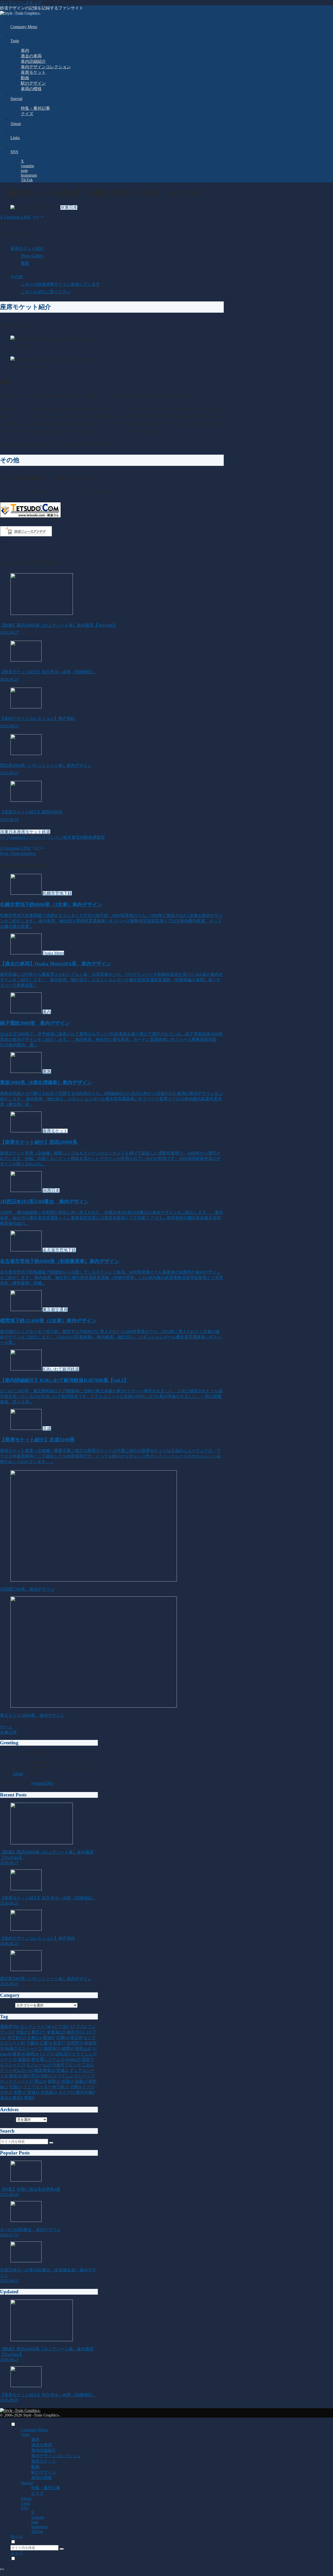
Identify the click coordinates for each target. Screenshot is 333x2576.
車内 (35, 2439)
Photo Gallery (32, 256)
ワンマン (55, 837)
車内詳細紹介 (44, 2450)
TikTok (37, 2531)
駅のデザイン (44, 2472)
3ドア (5, 837)
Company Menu (34, 2430)
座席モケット (29, 832)
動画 (35, 2467)
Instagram (39, 2527)
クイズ (37, 2493)
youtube (38, 2517)
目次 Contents (12, 234)
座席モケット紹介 (27, 248)
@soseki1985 (42, 1783)
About (18, 1774)
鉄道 (46, 832)
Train (25, 2434)
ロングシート (34, 837)
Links (25, 2503)
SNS (25, 2508)
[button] (38, 217)
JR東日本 (8, 832)
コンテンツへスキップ (21, 2)
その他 (17, 277)
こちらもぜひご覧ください (46, 292)
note (35, 2522)
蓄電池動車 (82, 837)
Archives (7, 2119)
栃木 (67, 837)
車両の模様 (42, 2478)
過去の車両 (42, 2445)
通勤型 (99, 837)
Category (8, 2005)
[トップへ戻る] (2, 2569)
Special (27, 2483)
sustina (16, 837)
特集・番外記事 (46, 2488)
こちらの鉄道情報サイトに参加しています (60, 284)
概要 (25, 263)
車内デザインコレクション (56, 2456)
